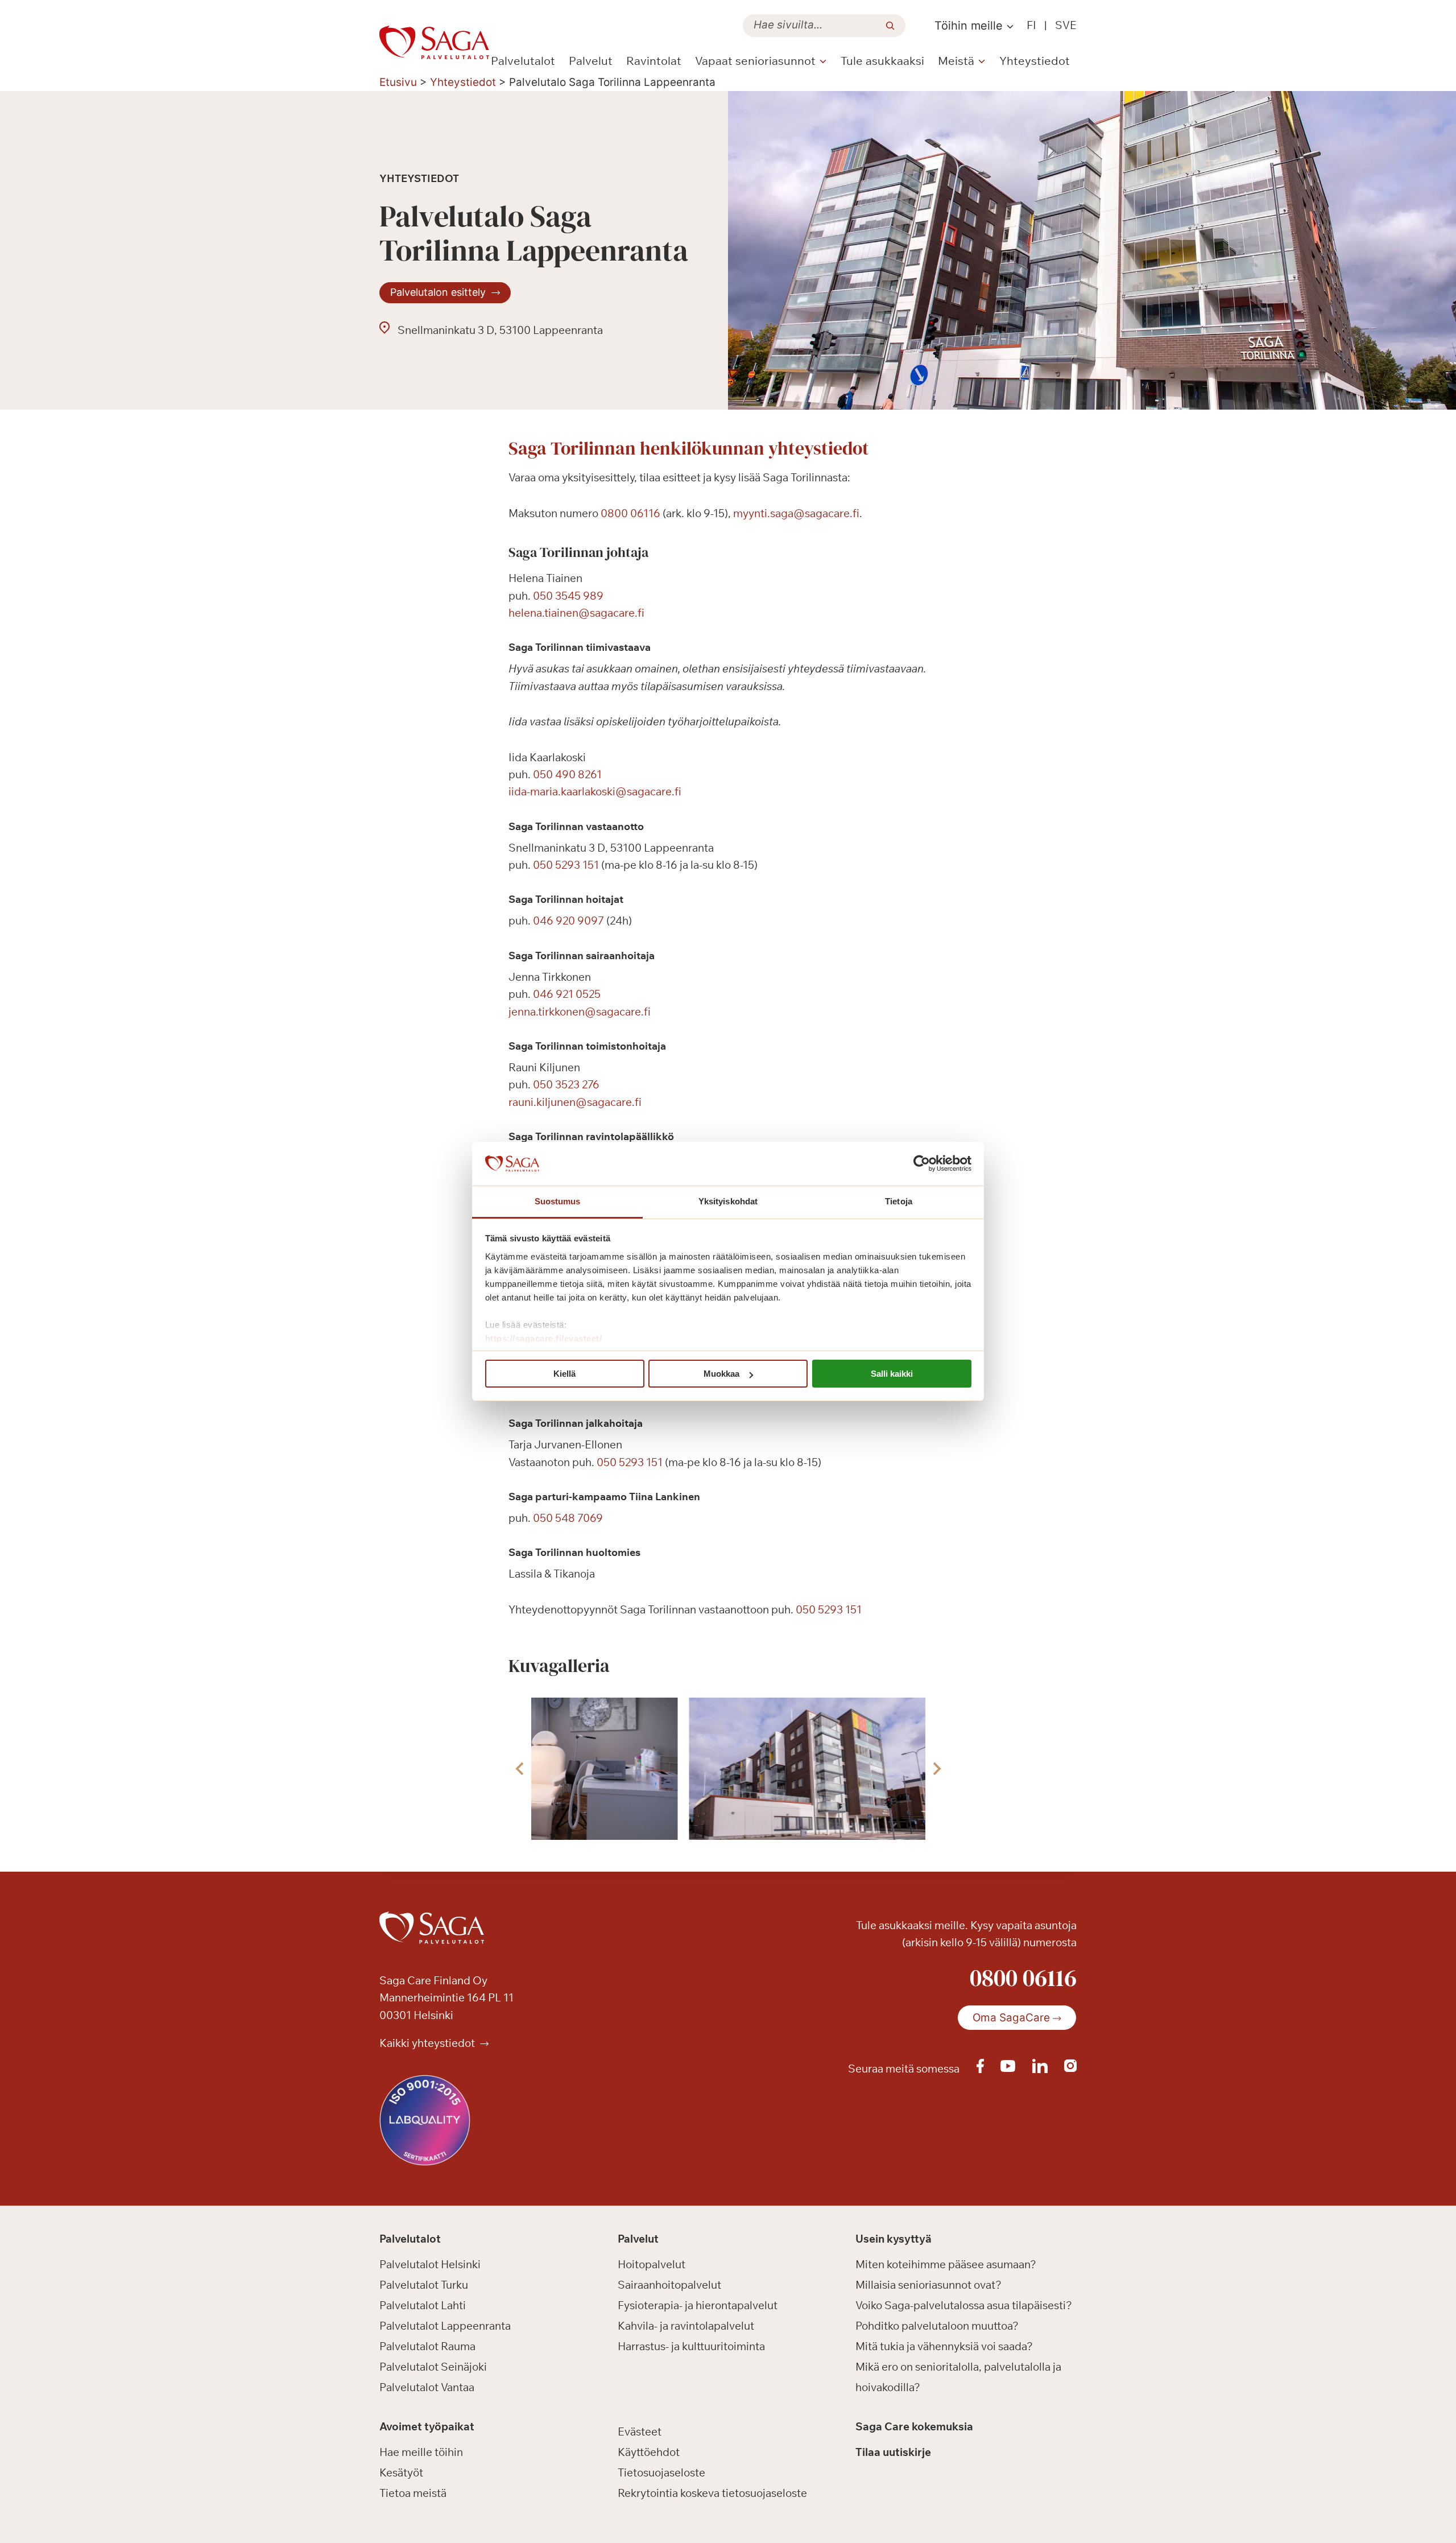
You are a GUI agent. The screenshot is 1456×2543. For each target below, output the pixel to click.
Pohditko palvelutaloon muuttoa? (937, 2326)
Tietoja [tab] (899, 1201)
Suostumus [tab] (558, 1201)
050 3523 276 (566, 1084)
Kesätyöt (401, 2472)
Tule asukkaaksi (882, 61)
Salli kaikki (892, 1374)
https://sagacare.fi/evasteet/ (544, 1338)
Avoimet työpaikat (427, 2426)
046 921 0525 (567, 994)
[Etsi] (890, 26)
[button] (552, 1769)
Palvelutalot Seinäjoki (433, 2367)
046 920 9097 (568, 920)
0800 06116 (630, 513)
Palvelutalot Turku (424, 2285)
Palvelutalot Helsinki (430, 2264)
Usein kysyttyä (894, 2239)
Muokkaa (721, 1374)
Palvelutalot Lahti (423, 2305)
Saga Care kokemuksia (914, 2426)
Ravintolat (654, 61)
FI (1031, 25)
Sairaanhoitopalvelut (669, 2285)
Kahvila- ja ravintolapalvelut (686, 2326)
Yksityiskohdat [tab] (728, 1201)
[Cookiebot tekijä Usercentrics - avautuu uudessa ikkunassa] (922, 1164)
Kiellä (564, 1374)
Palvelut (591, 61)
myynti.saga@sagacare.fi (796, 513)
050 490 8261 (567, 774)
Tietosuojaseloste (661, 2472)
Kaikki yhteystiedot (428, 2043)
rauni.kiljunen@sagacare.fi (575, 1102)
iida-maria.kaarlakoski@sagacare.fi (595, 791)
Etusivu (398, 82)
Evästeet (640, 2431)
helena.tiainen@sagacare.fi (576, 613)
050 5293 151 (566, 865)
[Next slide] (936, 1769)
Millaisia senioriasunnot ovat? (928, 2285)
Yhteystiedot (1035, 61)
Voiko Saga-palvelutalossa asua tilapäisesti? (964, 2305)
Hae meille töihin (421, 2452)
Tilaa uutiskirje (893, 2452)
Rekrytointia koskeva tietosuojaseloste (712, 2493)
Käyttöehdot (649, 2452)
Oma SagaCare (1011, 2018)
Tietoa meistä (413, 2493)
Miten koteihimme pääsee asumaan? (946, 2264)
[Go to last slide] (520, 1769)
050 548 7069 (568, 1518)
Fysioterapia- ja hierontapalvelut (698, 2305)
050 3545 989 (568, 596)
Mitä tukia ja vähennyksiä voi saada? (944, 2346)
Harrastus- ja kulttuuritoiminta (691, 2346)
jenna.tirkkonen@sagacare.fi (580, 1012)
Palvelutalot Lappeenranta (445, 2326)
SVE (1066, 25)
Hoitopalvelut (652, 2264)
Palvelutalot (523, 61)
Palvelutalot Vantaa (427, 2387)
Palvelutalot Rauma (427, 2346)
